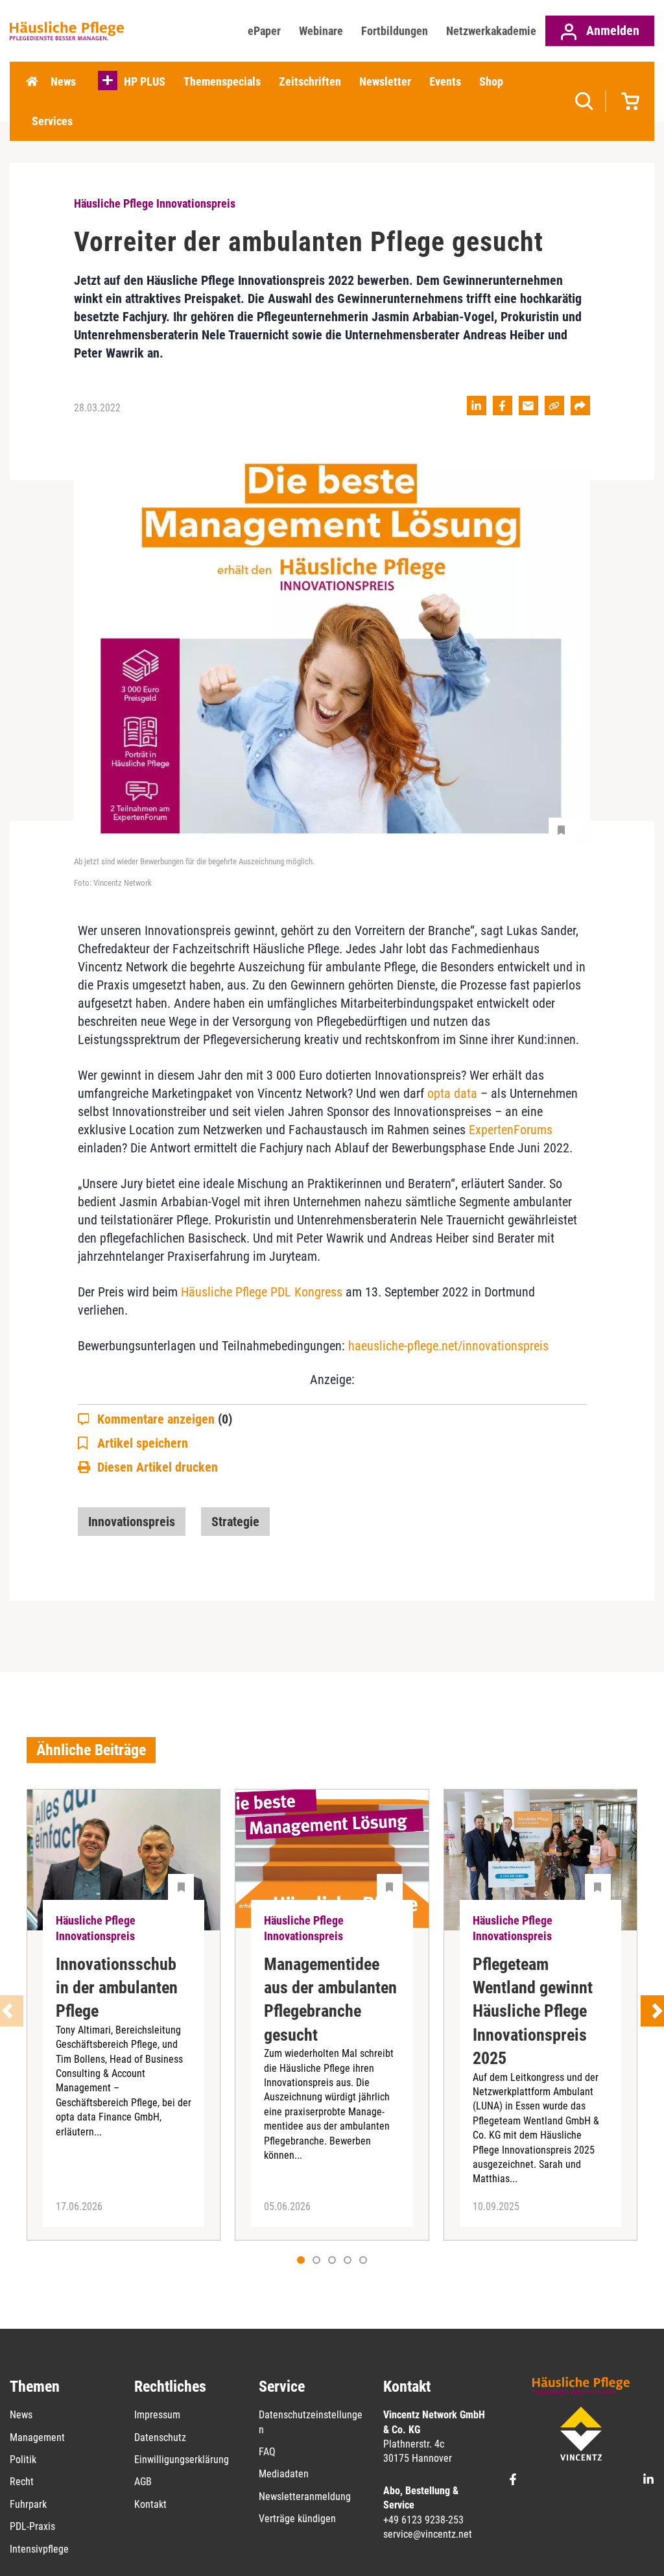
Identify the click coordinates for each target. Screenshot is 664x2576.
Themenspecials (222, 81)
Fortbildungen (395, 31)
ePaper (264, 31)
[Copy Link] (554, 406)
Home (32, 82)
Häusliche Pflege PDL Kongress (262, 1292)
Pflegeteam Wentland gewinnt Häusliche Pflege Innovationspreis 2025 (533, 2011)
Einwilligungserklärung (182, 2460)
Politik (23, 2460)
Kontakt (150, 2504)
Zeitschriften (310, 81)
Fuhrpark (28, 2504)
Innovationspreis (132, 1522)
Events (445, 81)
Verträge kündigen (297, 2519)
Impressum (157, 2415)
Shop (491, 81)
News (63, 81)
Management (37, 2437)
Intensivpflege (39, 2549)
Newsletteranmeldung (305, 2497)
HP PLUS (145, 81)
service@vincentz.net (428, 2534)
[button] (316, 2260)
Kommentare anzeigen (165, 1419)
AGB (143, 2482)
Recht (22, 2482)
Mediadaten (284, 2474)
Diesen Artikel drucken (158, 1467)
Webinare (321, 31)
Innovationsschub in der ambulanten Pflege (117, 1988)
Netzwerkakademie (491, 31)
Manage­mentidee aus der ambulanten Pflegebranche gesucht (330, 1999)
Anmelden (611, 30)
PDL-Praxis (32, 2526)
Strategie (235, 1522)
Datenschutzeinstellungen (311, 2422)
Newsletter (385, 81)
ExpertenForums (511, 1130)
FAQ (267, 2452)
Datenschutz (160, 2437)
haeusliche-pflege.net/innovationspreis (448, 1346)
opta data (452, 1093)
